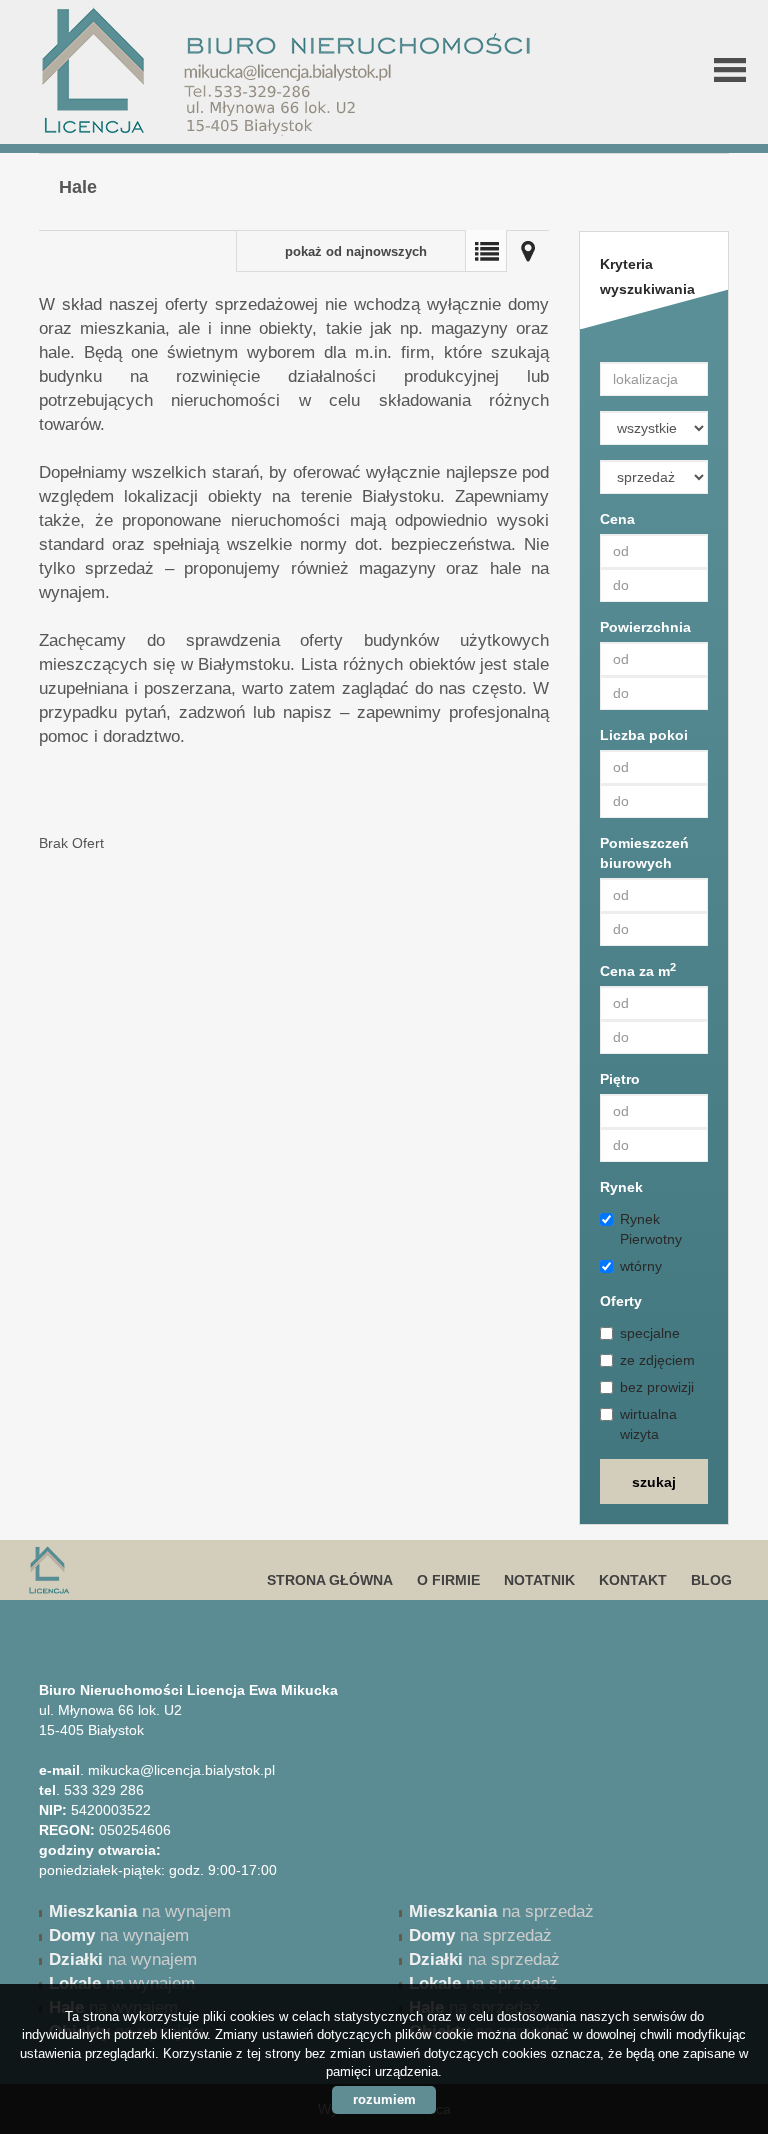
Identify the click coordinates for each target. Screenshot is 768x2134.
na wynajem (140, 1911)
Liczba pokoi (644, 735)
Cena (617, 519)
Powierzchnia (645, 627)
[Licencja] (192, 40)
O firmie (448, 1580)
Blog (711, 1580)
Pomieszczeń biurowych (644, 853)
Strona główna (330, 1580)
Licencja (179, 1569)
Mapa (528, 251)
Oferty (621, 1301)
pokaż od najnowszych (356, 252)
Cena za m (638, 970)
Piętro (620, 1079)
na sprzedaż (501, 1911)
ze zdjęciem (657, 1360)
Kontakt (633, 1580)
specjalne (650, 1333)
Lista (486, 251)
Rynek (621, 1187)
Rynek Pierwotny (651, 1229)
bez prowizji (657, 1387)
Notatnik (539, 1580)
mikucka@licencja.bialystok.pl (181, 1770)
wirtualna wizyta (648, 1424)
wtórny (641, 1266)
